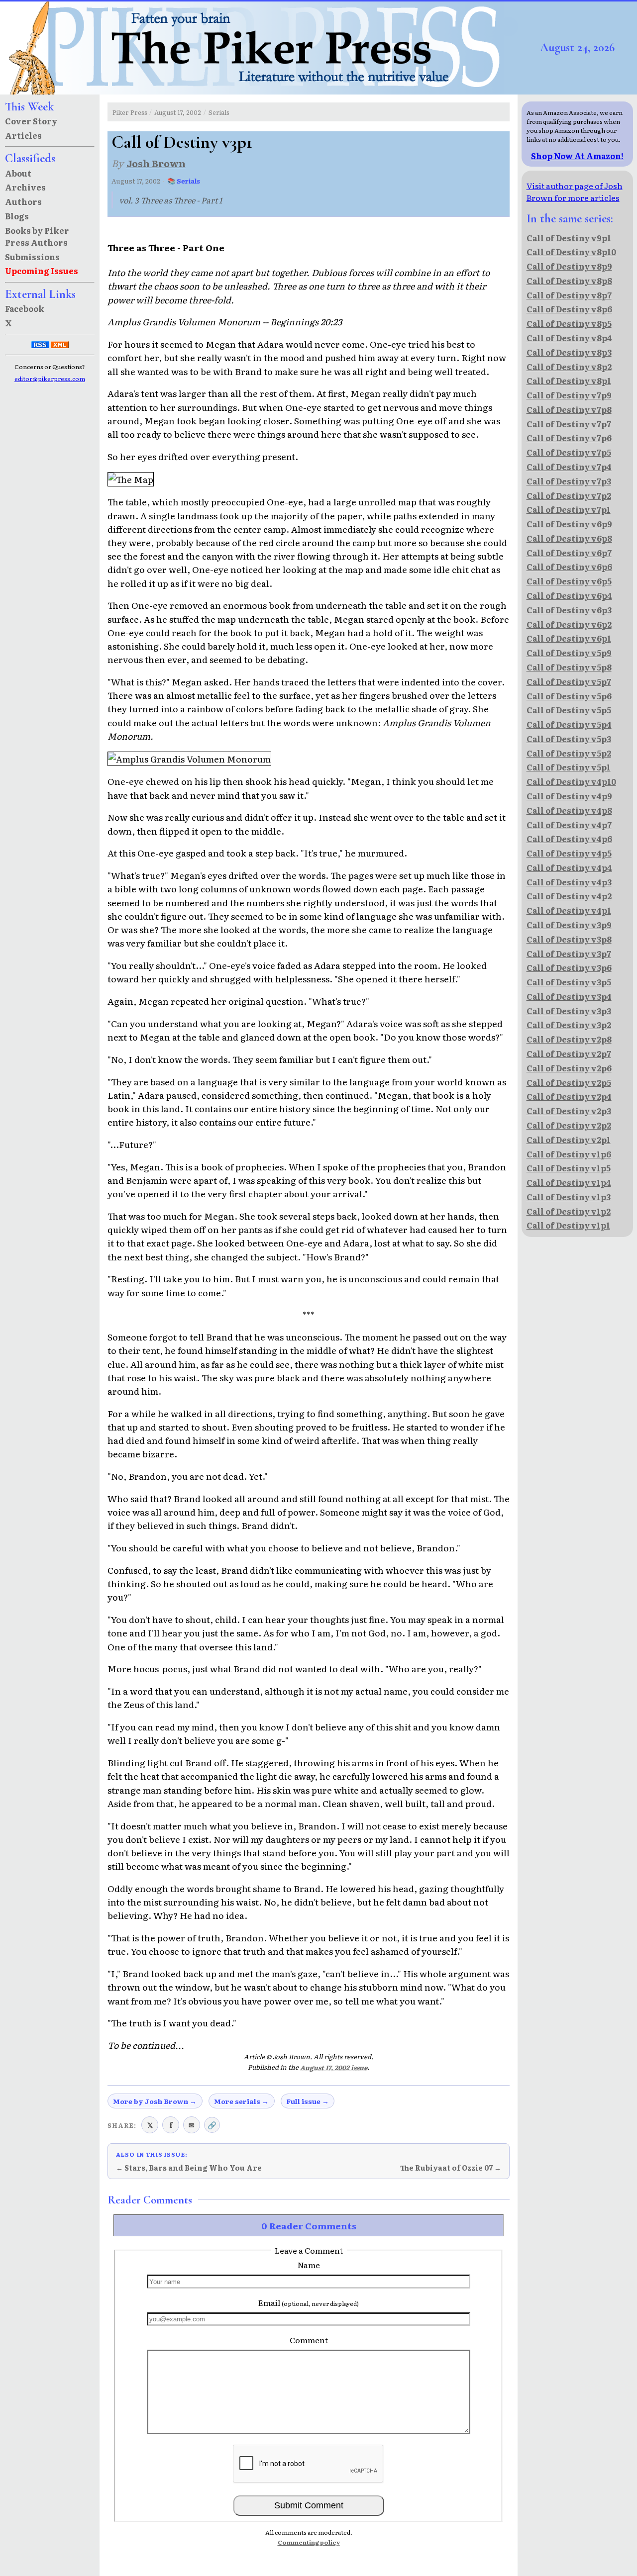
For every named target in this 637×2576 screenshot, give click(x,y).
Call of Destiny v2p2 (569, 1125)
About (18, 173)
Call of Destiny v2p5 (569, 1082)
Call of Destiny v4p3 (569, 882)
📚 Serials (184, 181)
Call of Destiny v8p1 (569, 381)
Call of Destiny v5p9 (569, 653)
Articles (23, 135)
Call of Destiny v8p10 (571, 252)
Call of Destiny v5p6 (569, 696)
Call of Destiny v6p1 (569, 638)
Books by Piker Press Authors (37, 236)
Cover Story (31, 121)
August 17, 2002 (178, 112)
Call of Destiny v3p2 (569, 1025)
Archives (25, 187)
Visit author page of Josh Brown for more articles (575, 191)
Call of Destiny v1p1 (568, 1225)
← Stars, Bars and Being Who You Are (189, 2168)
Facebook (25, 308)
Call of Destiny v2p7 (569, 1053)
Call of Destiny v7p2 (569, 495)
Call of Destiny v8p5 (569, 323)
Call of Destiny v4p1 (569, 910)
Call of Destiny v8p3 (569, 352)
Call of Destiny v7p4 (569, 467)
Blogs (17, 216)
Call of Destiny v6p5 (569, 581)
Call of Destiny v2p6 (569, 1068)
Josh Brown (156, 163)
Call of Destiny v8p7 (569, 295)
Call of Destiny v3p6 (569, 967)
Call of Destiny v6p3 (569, 610)
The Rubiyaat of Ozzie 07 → (451, 2168)
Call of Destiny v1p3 (569, 1197)
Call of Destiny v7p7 (569, 424)
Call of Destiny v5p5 (569, 710)
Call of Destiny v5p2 (569, 753)
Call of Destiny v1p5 (569, 1168)
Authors (23, 201)
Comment (309, 2340)
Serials (219, 112)
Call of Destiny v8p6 (569, 309)
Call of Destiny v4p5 (569, 853)
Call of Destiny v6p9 (569, 524)
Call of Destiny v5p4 (569, 724)
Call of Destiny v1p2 (569, 1211)
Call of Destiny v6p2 (569, 624)
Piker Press (130, 112)
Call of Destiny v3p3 (569, 1011)
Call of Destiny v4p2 (569, 896)
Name (309, 2265)
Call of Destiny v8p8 (569, 281)
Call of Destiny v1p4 (569, 1182)
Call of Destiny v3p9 (569, 925)
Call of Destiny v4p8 (569, 810)
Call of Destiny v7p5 (569, 452)
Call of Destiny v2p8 (569, 1039)
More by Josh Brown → (155, 2101)
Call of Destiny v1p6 (569, 1154)
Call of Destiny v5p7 (569, 681)
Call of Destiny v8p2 (569, 367)
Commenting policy (309, 2542)
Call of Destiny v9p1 (569, 238)
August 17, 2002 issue (334, 2067)
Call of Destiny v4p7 (569, 825)
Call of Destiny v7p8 (569, 409)
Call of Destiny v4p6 (569, 839)
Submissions (32, 257)
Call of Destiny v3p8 (569, 939)
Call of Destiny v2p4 (569, 1096)
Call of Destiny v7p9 (569, 395)
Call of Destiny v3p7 (569, 954)
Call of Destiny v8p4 (569, 338)
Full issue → (308, 2101)
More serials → (241, 2101)
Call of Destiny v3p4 (569, 996)
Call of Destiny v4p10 (571, 781)
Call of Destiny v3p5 (569, 982)
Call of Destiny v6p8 (569, 538)
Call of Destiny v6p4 (569, 595)
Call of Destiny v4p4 (569, 867)
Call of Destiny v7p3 (569, 481)
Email (309, 2302)
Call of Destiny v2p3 (569, 1111)
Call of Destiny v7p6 (569, 438)
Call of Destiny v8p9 (569, 266)
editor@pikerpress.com (50, 379)
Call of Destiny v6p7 (569, 553)
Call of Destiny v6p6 (569, 567)
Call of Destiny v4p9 (569, 796)
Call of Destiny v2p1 (569, 1140)
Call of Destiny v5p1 (569, 767)
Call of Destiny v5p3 (569, 739)
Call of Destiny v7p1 (569, 509)
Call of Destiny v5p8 (569, 667)
